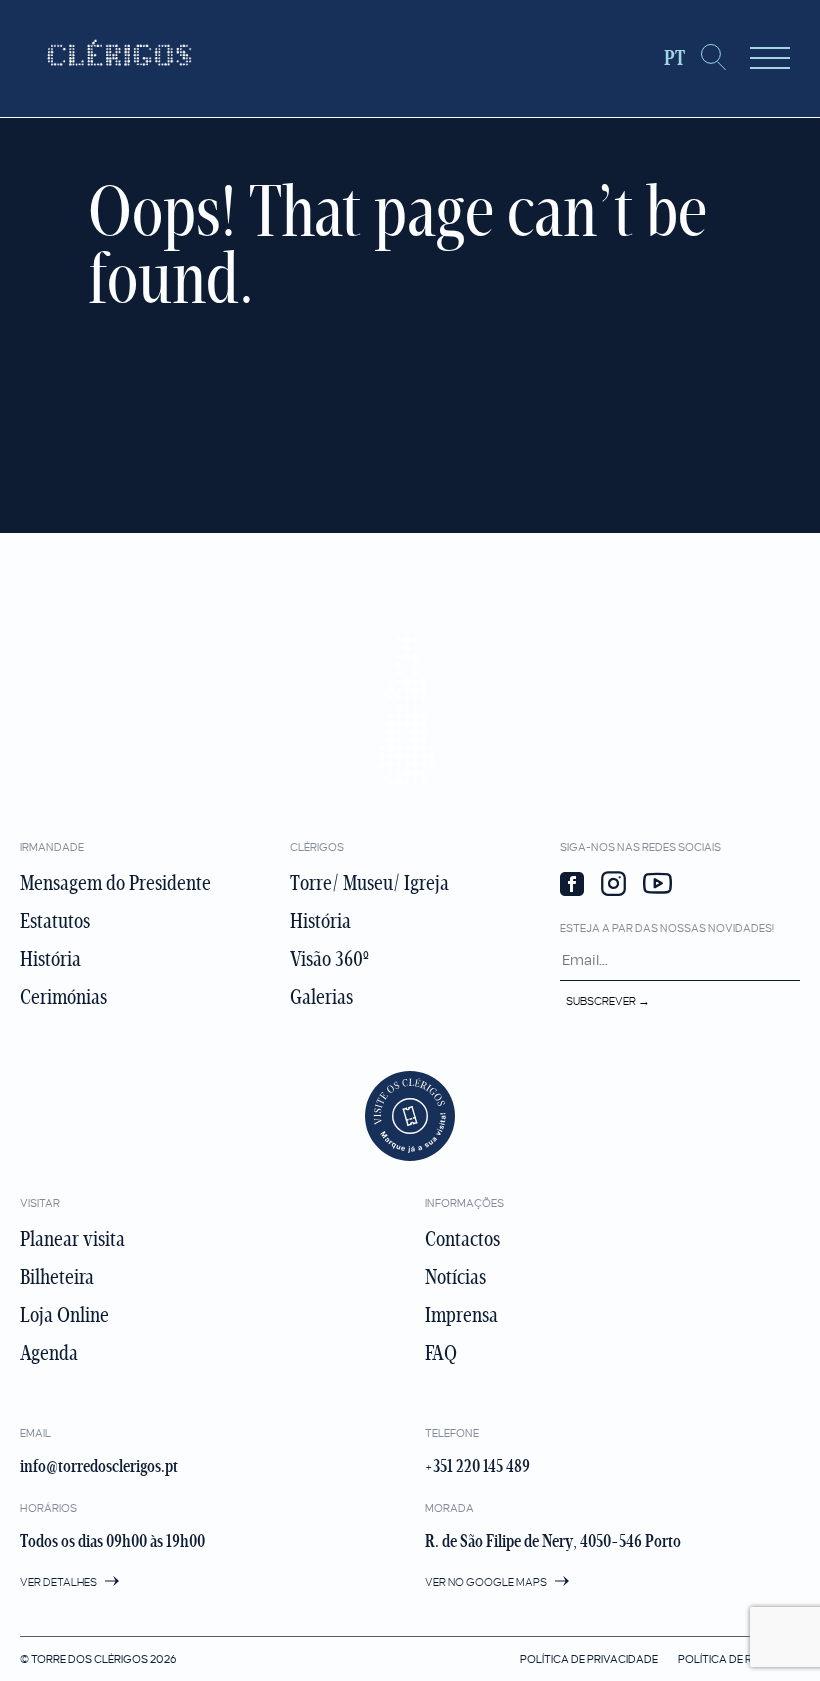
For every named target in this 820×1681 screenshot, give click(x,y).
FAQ (441, 1353)
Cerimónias (63, 997)
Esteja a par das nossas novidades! (667, 928)
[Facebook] (572, 886)
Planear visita (72, 1239)
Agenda (49, 1353)
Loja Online (64, 1315)
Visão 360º (329, 959)
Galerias (321, 997)
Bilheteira (57, 1277)
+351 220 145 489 (477, 1466)
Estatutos (55, 921)
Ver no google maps (487, 1582)
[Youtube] (657, 885)
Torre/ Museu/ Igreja (369, 883)
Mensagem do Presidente (115, 883)
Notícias (455, 1277)
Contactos (462, 1239)
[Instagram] (613, 885)
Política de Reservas (739, 1659)
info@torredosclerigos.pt (99, 1466)
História (50, 959)
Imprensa (461, 1315)
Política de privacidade (589, 1659)
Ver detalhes (59, 1582)
